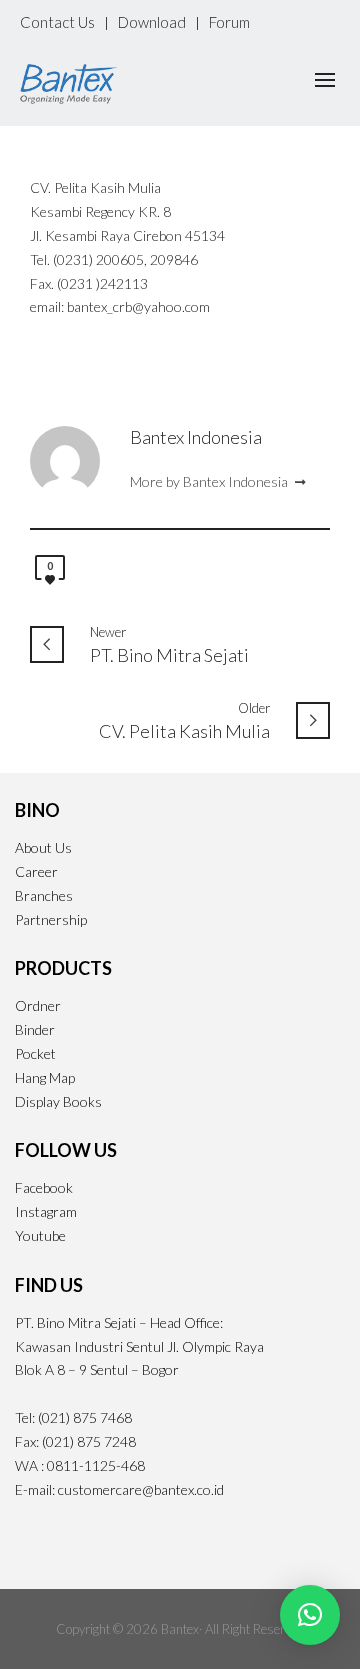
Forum (229, 22)
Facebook (44, 1187)
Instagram (46, 1211)
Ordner (38, 1005)
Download (152, 22)
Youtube (40, 1235)
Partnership (51, 919)
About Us (43, 847)
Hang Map (45, 1077)
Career (36, 871)
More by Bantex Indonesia (210, 481)
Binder (35, 1029)
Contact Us (57, 22)
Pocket (35, 1053)
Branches (44, 895)
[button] (310, 1615)
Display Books (58, 1101)
